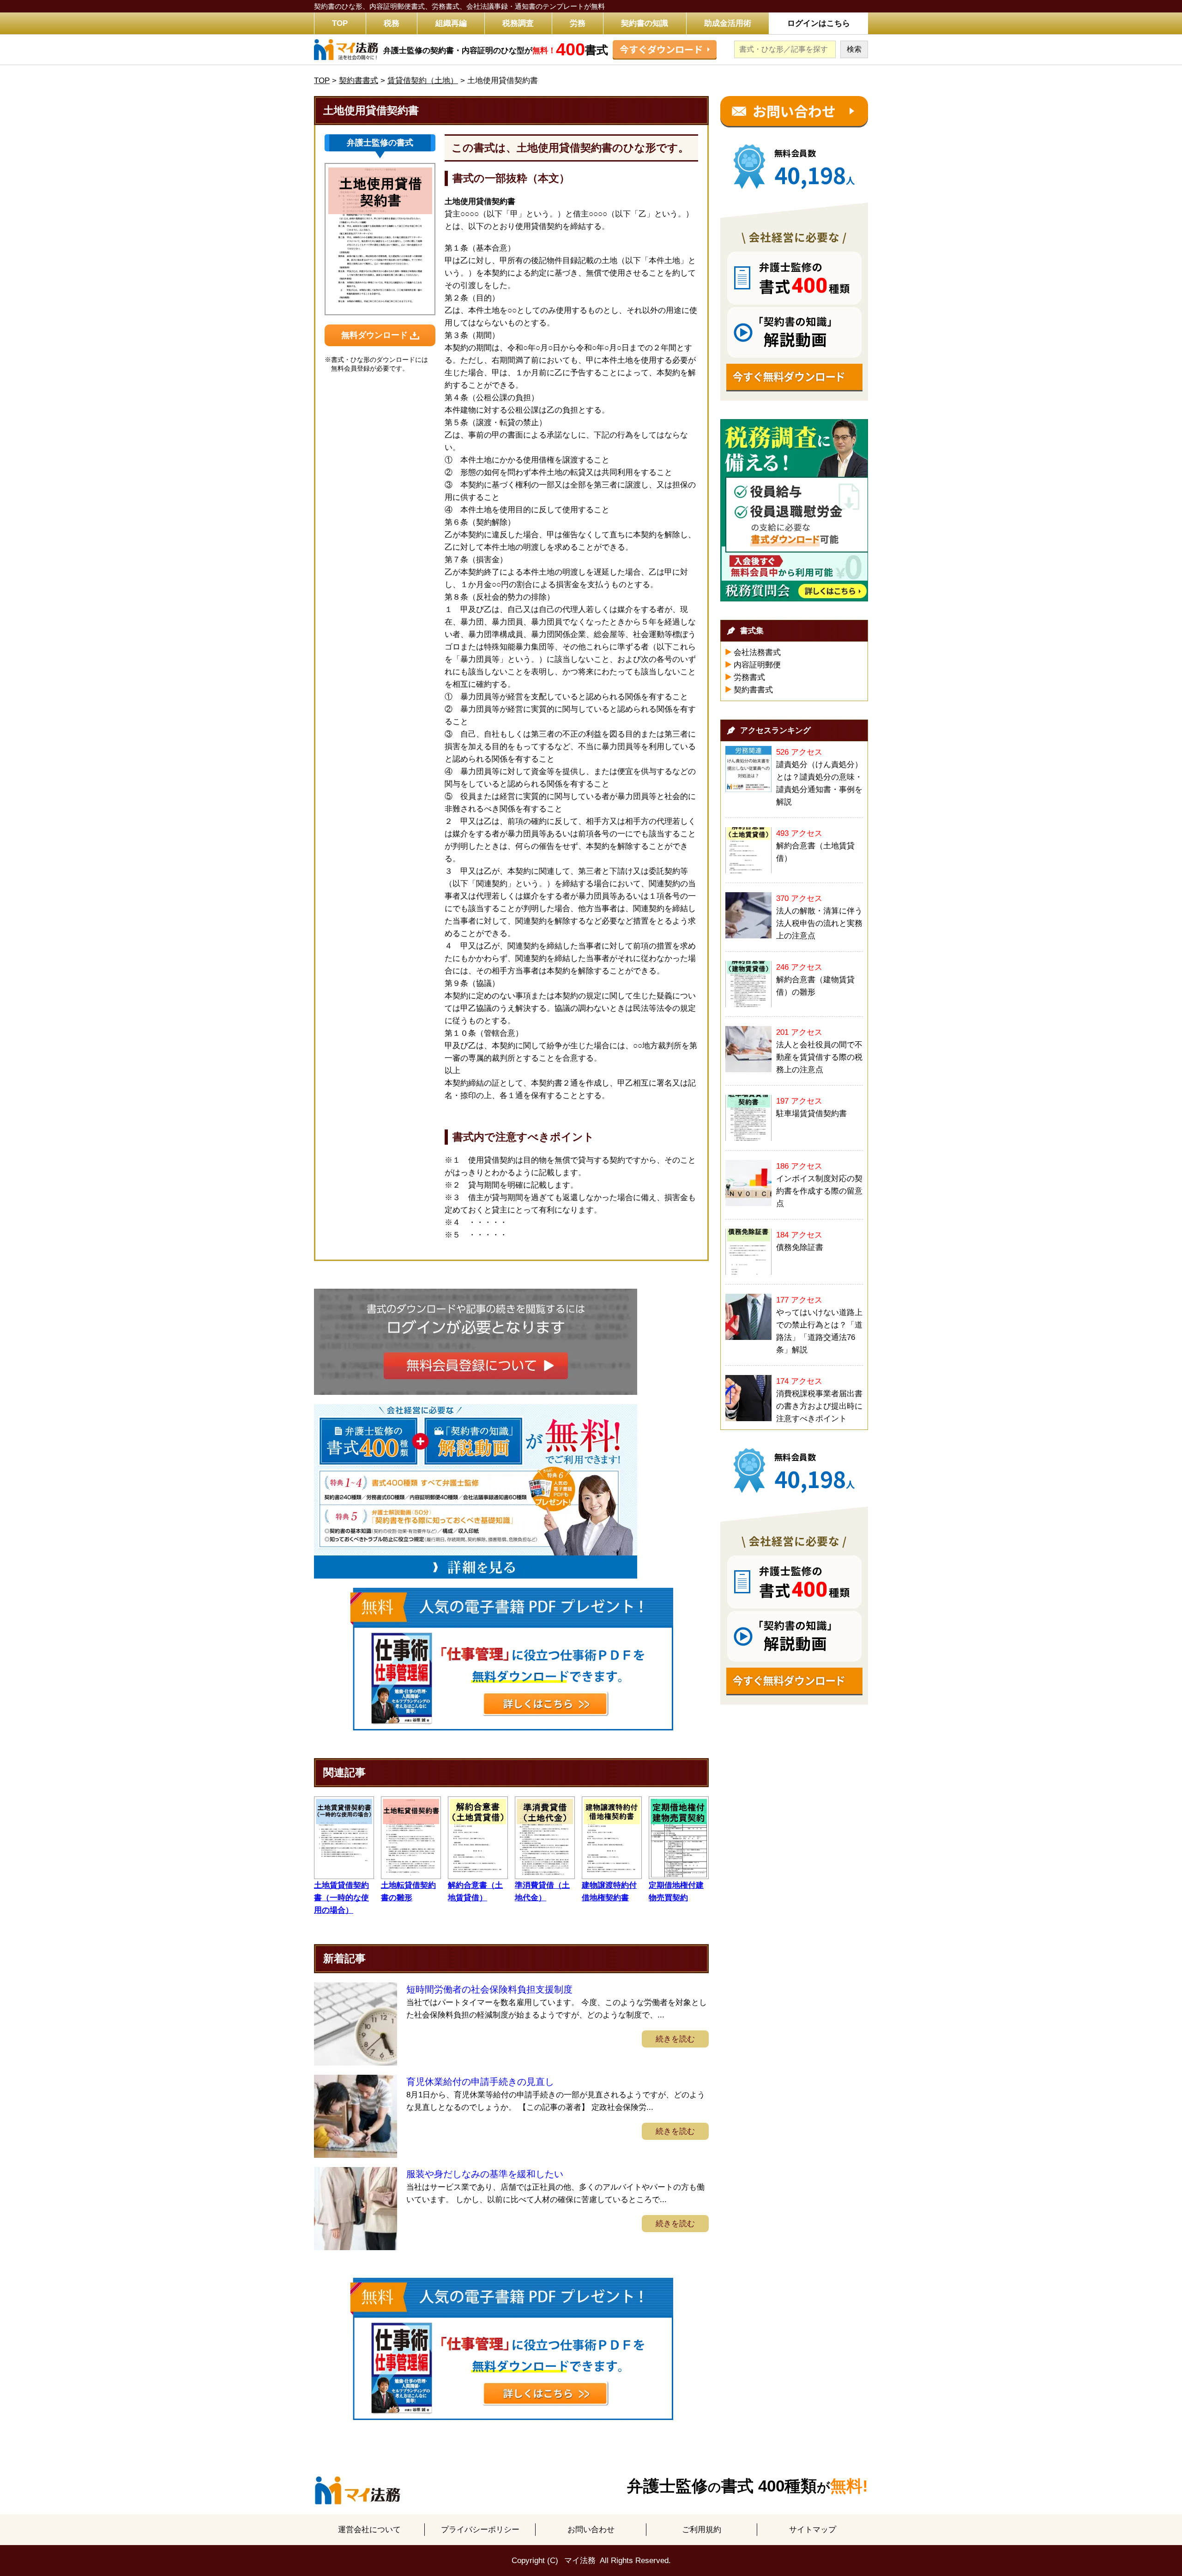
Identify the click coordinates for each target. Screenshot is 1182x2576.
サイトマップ (813, 2530)
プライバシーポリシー (480, 2530)
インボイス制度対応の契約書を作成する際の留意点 (819, 1191)
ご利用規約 (702, 2530)
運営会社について (369, 2530)
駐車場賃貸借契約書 (811, 1114)
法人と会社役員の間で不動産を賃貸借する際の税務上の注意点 (819, 1057)
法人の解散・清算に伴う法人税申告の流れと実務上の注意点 (819, 923)
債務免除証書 (800, 1247)
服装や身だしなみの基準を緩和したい (485, 2174)
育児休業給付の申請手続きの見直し (480, 2082)
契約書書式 (753, 690)
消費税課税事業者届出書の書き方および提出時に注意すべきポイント (819, 1406)
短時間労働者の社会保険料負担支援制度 (489, 1989)
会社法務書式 (757, 652)
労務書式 (749, 677)
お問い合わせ (591, 2530)
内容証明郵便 (757, 665)
